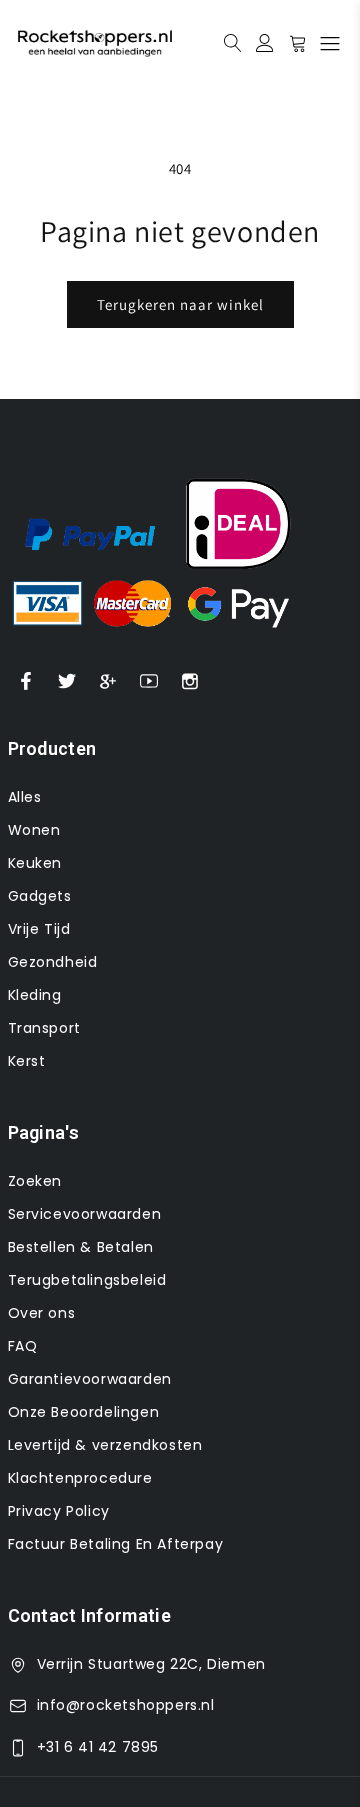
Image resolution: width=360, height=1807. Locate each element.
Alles (25, 797)
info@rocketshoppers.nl (126, 1705)
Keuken (35, 863)
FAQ (23, 1346)
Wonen (34, 830)
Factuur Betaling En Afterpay (116, 1544)
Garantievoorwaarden (90, 1379)
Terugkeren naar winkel (180, 304)
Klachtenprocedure (80, 1478)
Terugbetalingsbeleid (87, 1280)
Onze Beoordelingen (84, 1412)
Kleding (35, 995)
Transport (44, 1028)
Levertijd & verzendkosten (105, 1445)
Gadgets (40, 896)
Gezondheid (53, 962)
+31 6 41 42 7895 (98, 1747)
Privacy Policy (59, 1511)
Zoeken (35, 1181)
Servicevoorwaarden (85, 1214)
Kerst (27, 1061)
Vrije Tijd (39, 929)
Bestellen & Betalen (81, 1247)
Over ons (42, 1313)
